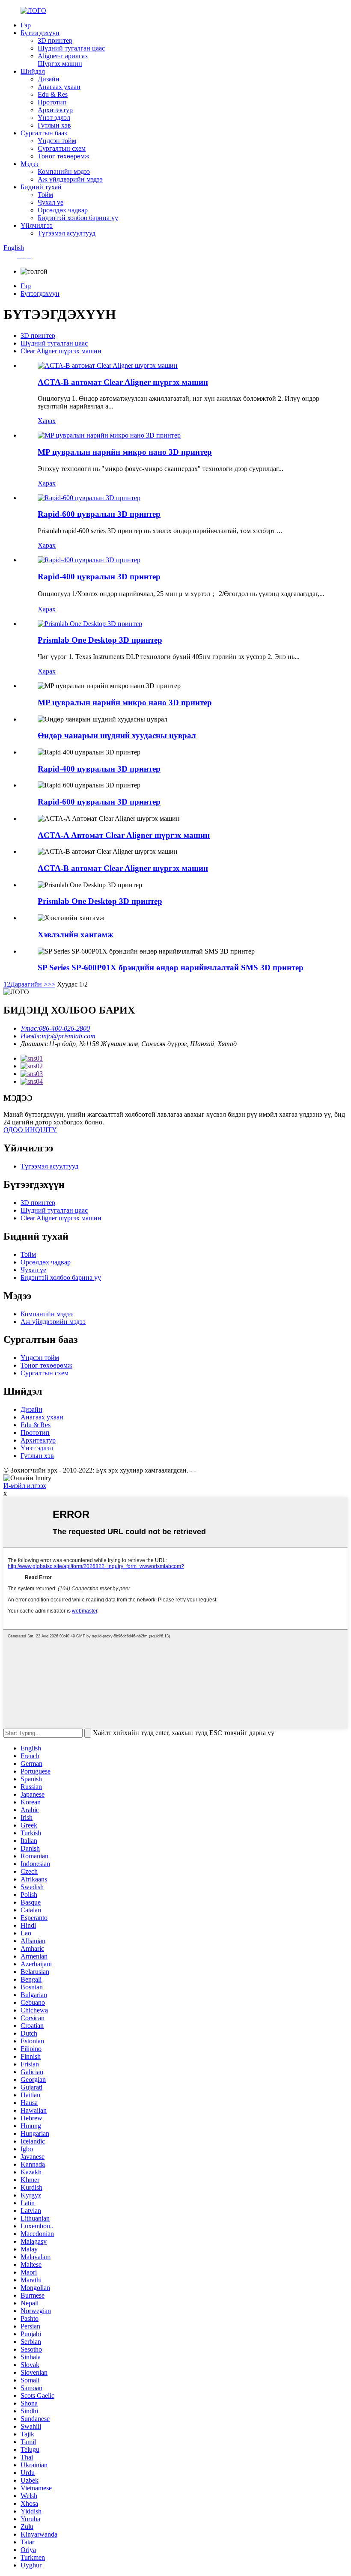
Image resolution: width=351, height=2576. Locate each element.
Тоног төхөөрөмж (64, 156)
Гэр (26, 25)
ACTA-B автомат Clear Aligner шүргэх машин (123, 382)
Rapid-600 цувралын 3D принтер (99, 514)
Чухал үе (51, 202)
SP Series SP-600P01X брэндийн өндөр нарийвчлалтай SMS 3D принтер (171, 967)
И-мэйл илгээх (25, 1486)
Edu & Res (53, 94)
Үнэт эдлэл (54, 118)
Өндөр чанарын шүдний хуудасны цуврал (117, 735)
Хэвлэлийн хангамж (76, 935)
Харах (47, 421)
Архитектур (55, 110)
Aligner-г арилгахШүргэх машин (63, 60)
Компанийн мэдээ (64, 171)
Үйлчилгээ (37, 225)
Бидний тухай (41, 187)
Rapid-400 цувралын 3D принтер (99, 577)
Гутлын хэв (54, 125)
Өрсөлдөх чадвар (63, 210)
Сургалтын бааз (44, 133)
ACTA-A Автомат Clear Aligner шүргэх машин (124, 835)
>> (51, 984)
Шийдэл (33, 71)
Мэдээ (30, 164)
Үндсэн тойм (57, 141)
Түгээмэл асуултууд (67, 233)
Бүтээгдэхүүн (40, 33)
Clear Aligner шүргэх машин (61, 351)
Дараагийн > (29, 984)
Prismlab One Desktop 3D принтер (100, 640)
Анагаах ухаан (59, 87)
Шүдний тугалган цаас (71, 48)
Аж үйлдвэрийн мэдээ (70, 179)
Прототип (52, 102)
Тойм (45, 195)
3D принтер (55, 40)
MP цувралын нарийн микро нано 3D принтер (125, 452)
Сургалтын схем (62, 148)
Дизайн (49, 79)
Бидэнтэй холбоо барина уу (78, 218)
